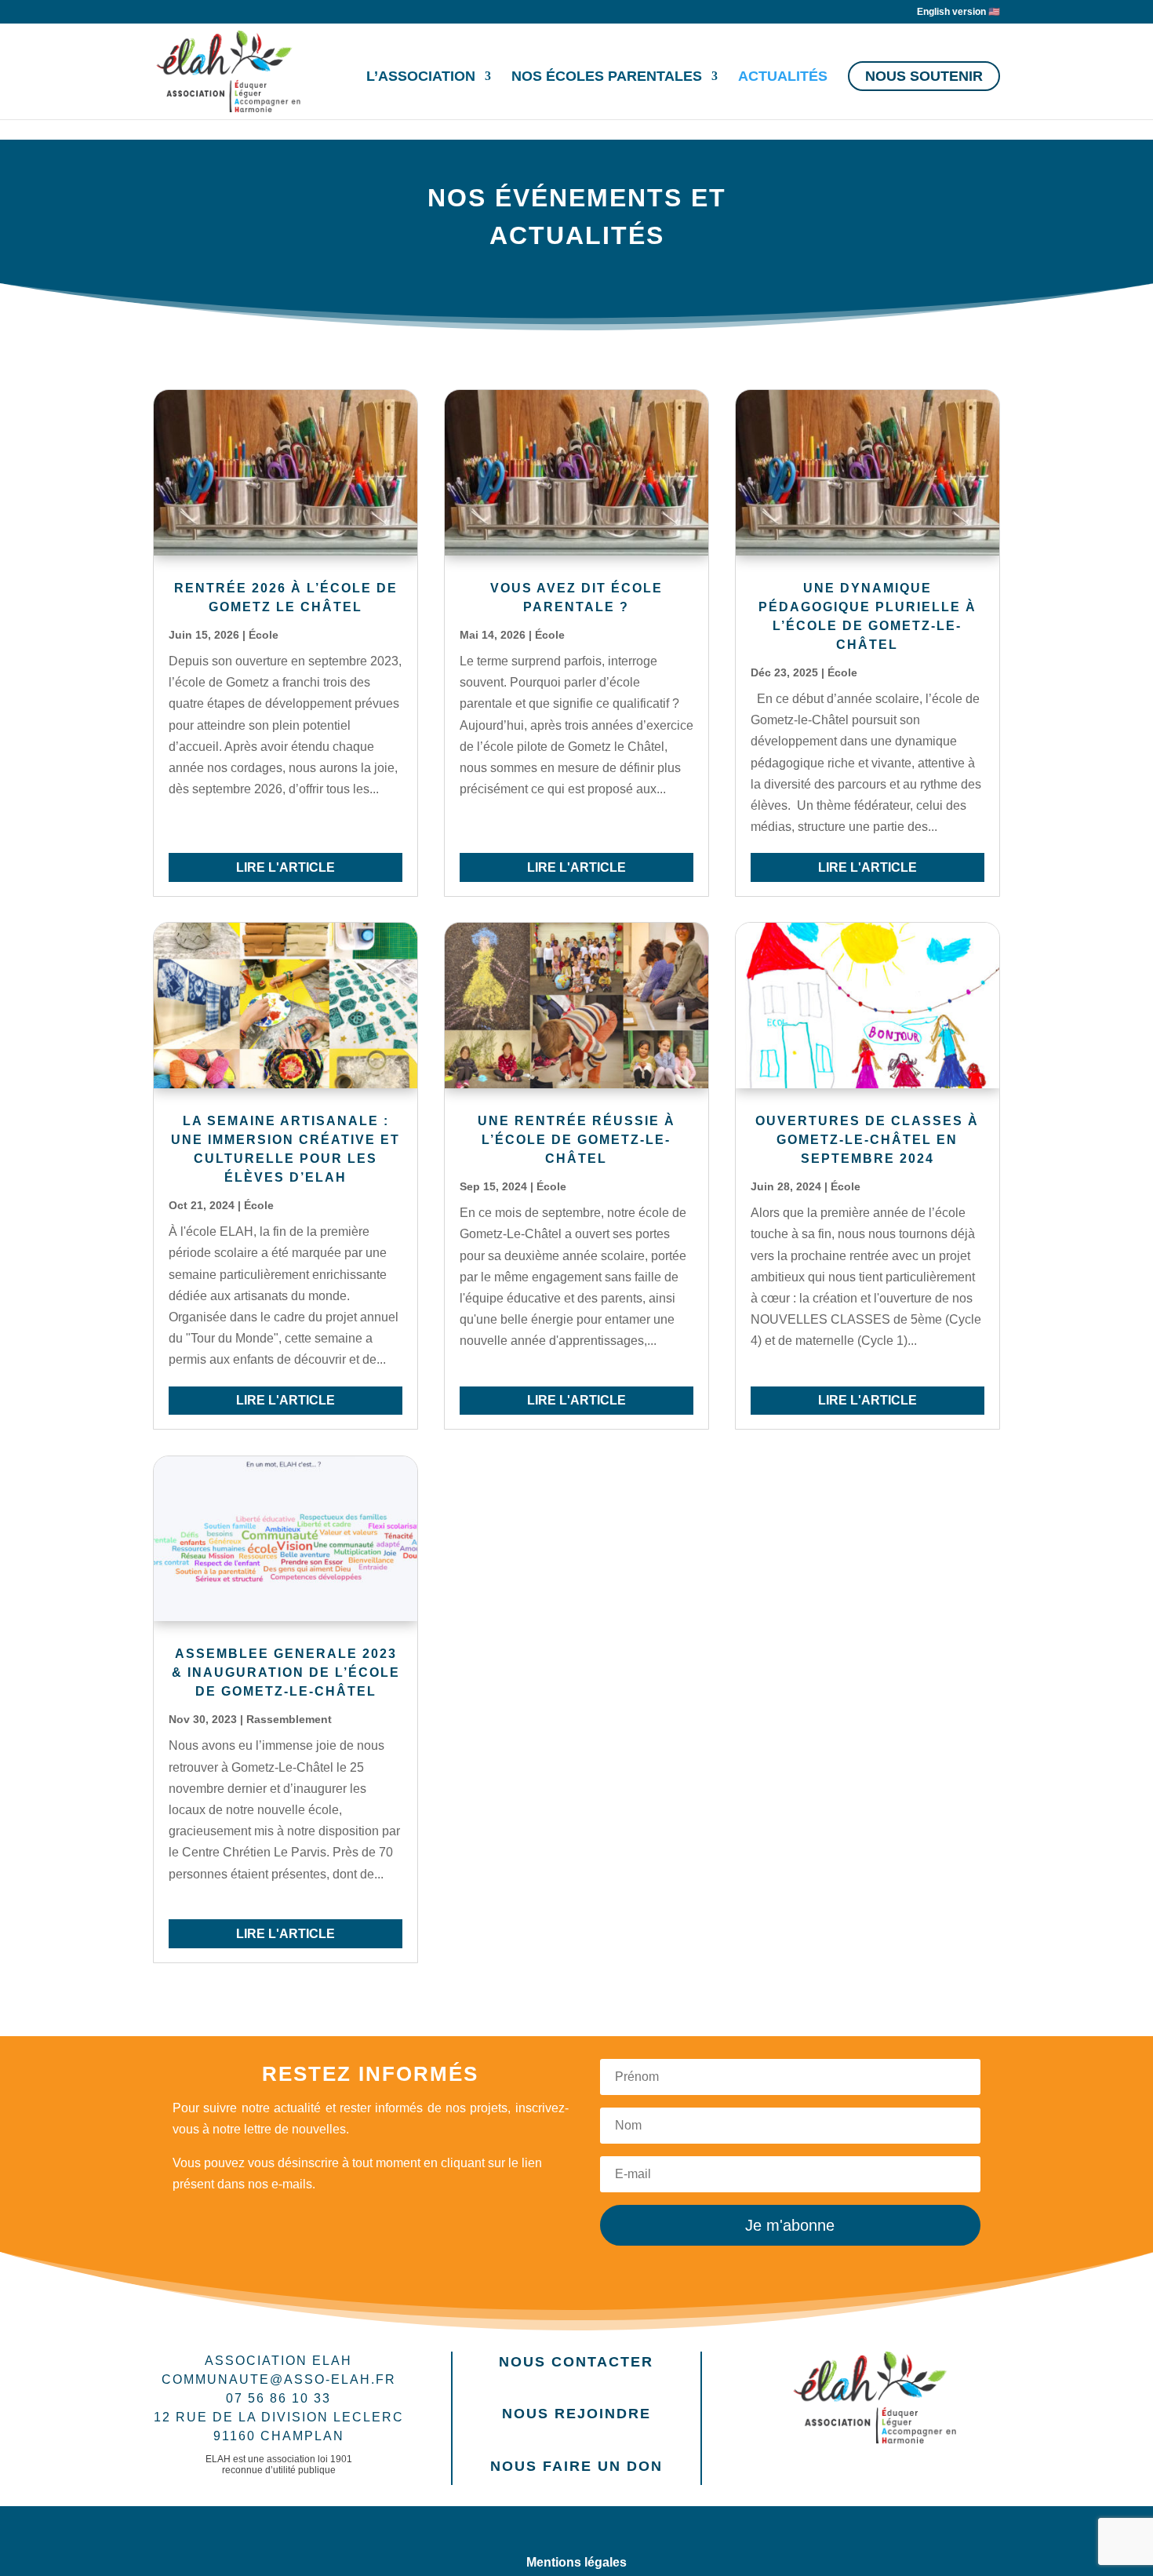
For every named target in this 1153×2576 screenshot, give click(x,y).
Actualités (783, 77)
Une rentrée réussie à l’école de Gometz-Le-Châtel (576, 1140)
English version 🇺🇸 (958, 12)
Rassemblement (289, 1719)
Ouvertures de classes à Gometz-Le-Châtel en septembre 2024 (867, 1140)
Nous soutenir (924, 76)
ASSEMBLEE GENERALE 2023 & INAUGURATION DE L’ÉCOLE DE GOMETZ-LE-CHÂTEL (286, 1672)
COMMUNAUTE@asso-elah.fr (279, 2379)
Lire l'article (286, 867)
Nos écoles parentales (607, 77)
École (264, 635)
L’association (421, 77)
